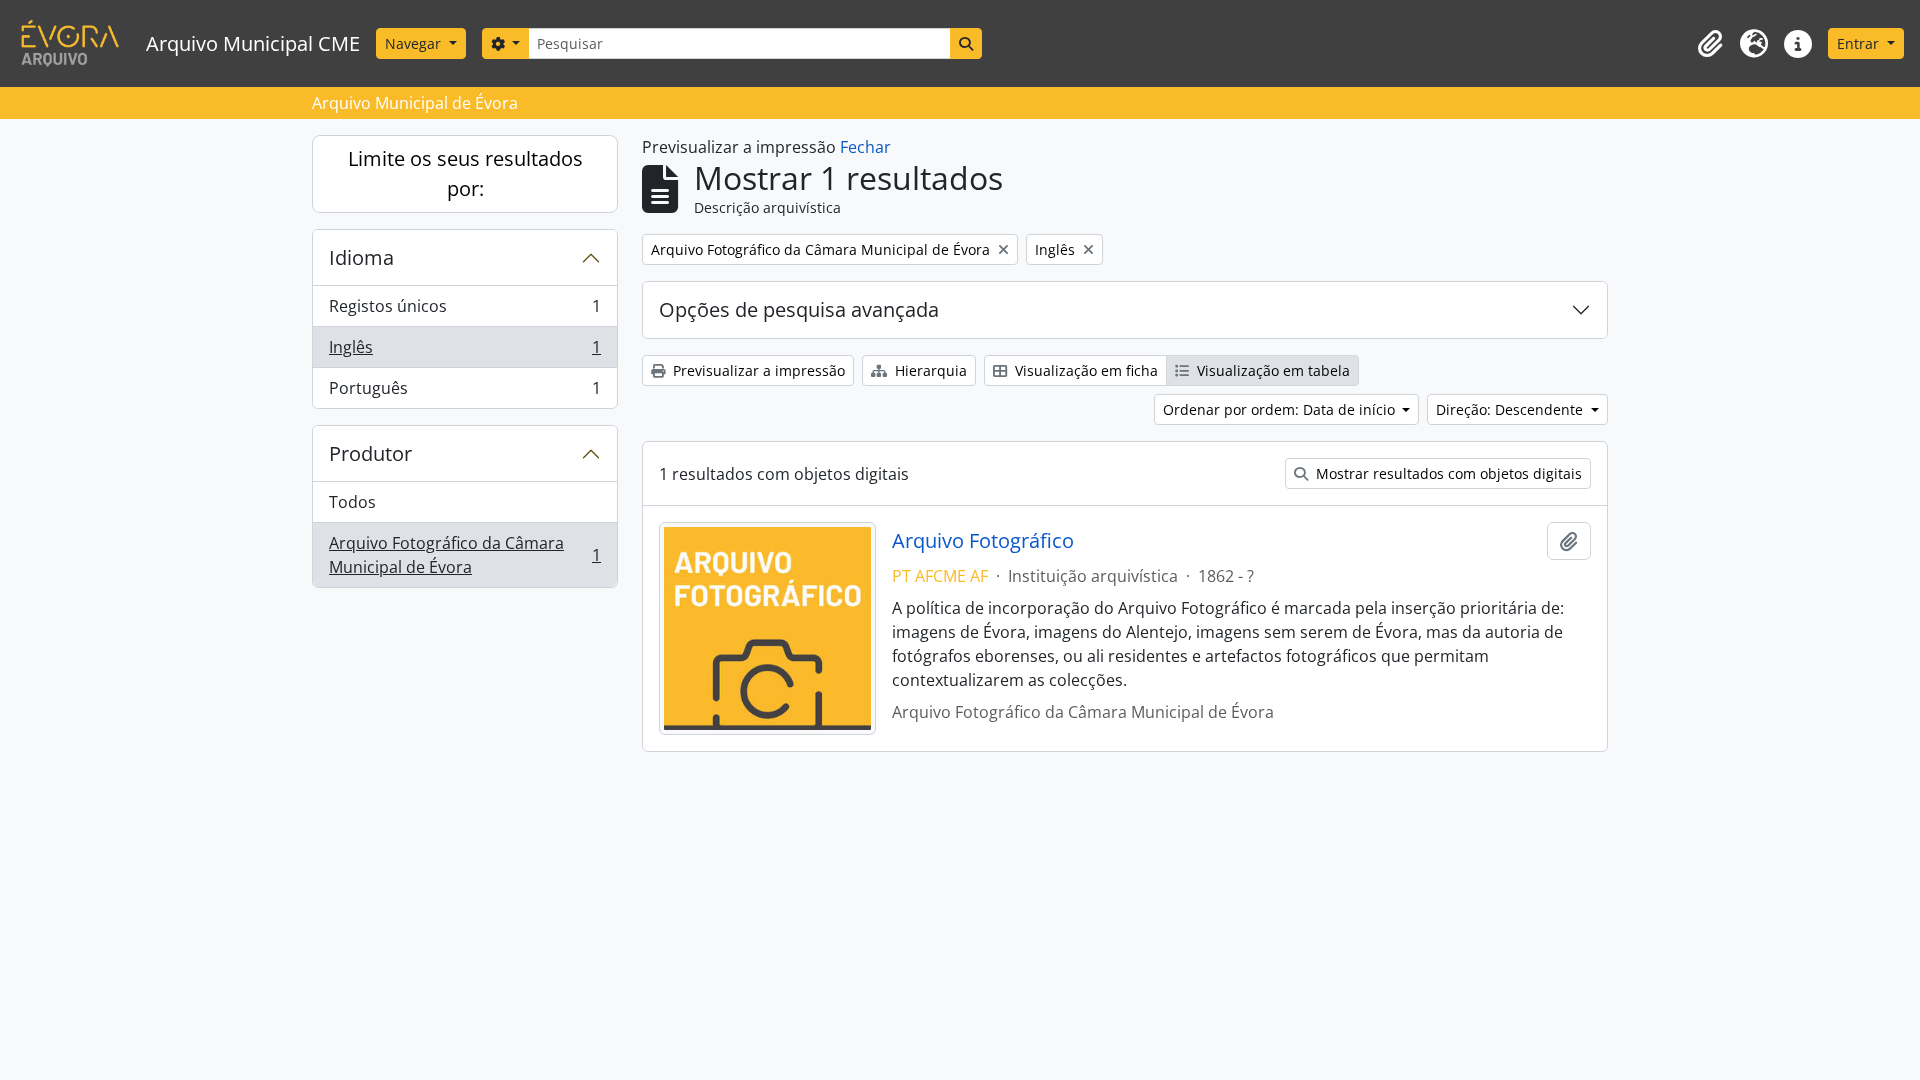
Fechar (865, 147)
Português (464, 392)
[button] (1710, 44)
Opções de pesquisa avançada (799, 309)
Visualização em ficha (1084, 370)
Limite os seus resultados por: (465, 173)
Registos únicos (464, 311)
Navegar (415, 43)
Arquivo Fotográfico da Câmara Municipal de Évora (464, 555)
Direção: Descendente (1511, 409)
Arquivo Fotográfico (983, 541)
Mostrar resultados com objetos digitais (1447, 473)
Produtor (370, 453)
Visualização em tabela (1271, 370)
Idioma (361, 257)
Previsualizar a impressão (757, 370)
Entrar (1860, 43)
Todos (352, 502)
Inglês (464, 352)
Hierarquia (929, 370)
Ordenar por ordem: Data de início (1281, 409)
